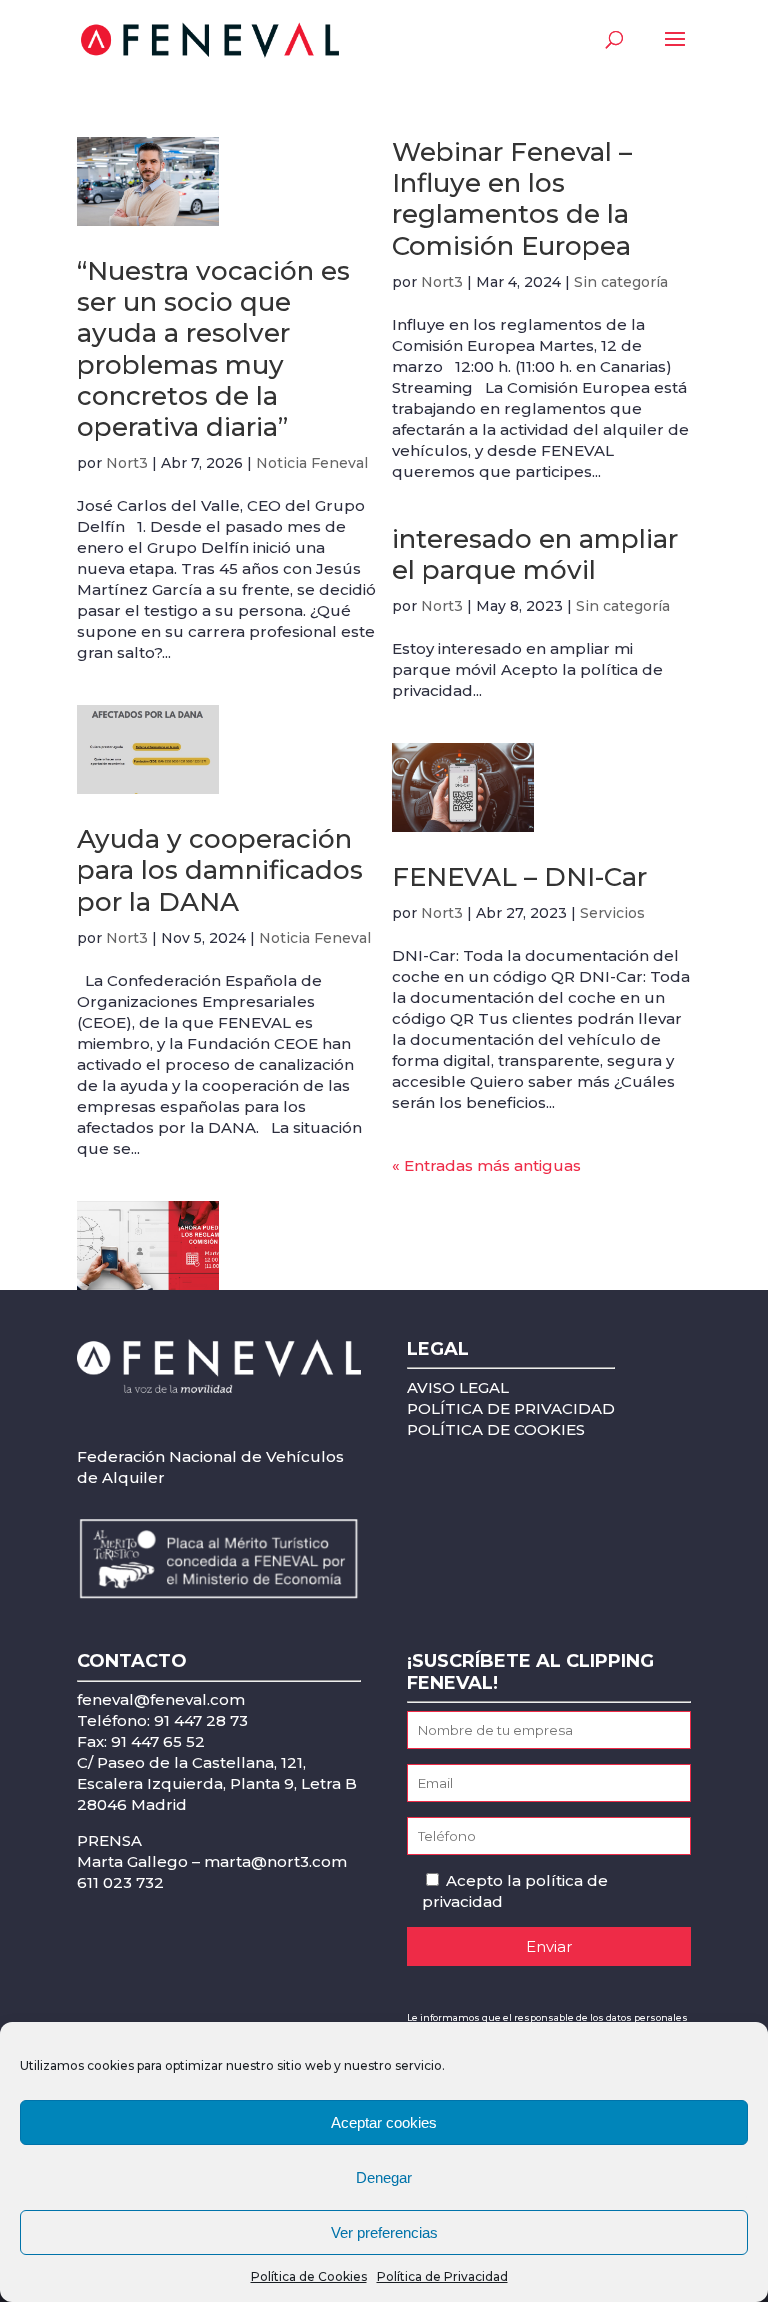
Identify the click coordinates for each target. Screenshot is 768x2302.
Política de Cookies (309, 2276)
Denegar (384, 2177)
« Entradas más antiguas (486, 1165)
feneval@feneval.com (161, 1699)
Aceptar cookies (384, 2122)
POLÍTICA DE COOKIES (496, 1429)
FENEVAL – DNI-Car (519, 877)
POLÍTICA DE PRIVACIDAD (511, 1408)
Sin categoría (621, 282)
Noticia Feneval (312, 463)
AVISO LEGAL (458, 1387)
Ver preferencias (384, 2232)
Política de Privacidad (442, 2276)
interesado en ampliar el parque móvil (535, 554)
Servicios (612, 913)
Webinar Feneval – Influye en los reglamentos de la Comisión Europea (512, 199)
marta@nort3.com (275, 1861)
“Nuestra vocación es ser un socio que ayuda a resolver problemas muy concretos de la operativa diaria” (213, 349)
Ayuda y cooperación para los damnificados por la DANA (220, 870)
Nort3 (127, 463)
